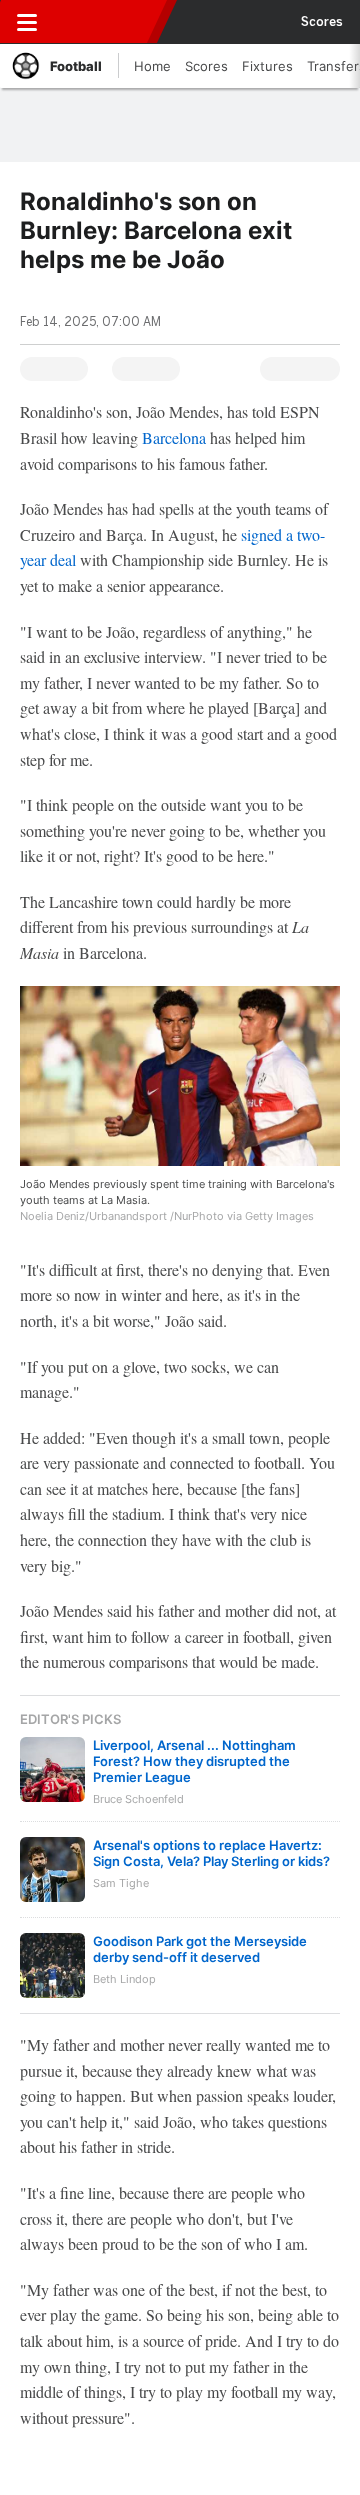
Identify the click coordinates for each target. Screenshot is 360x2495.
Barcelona (174, 437)
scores (322, 22)
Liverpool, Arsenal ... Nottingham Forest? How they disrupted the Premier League (194, 1761)
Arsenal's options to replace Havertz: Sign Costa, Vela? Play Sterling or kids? (211, 1853)
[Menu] (27, 22)
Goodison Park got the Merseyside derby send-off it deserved (200, 1949)
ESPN (107, 22)
